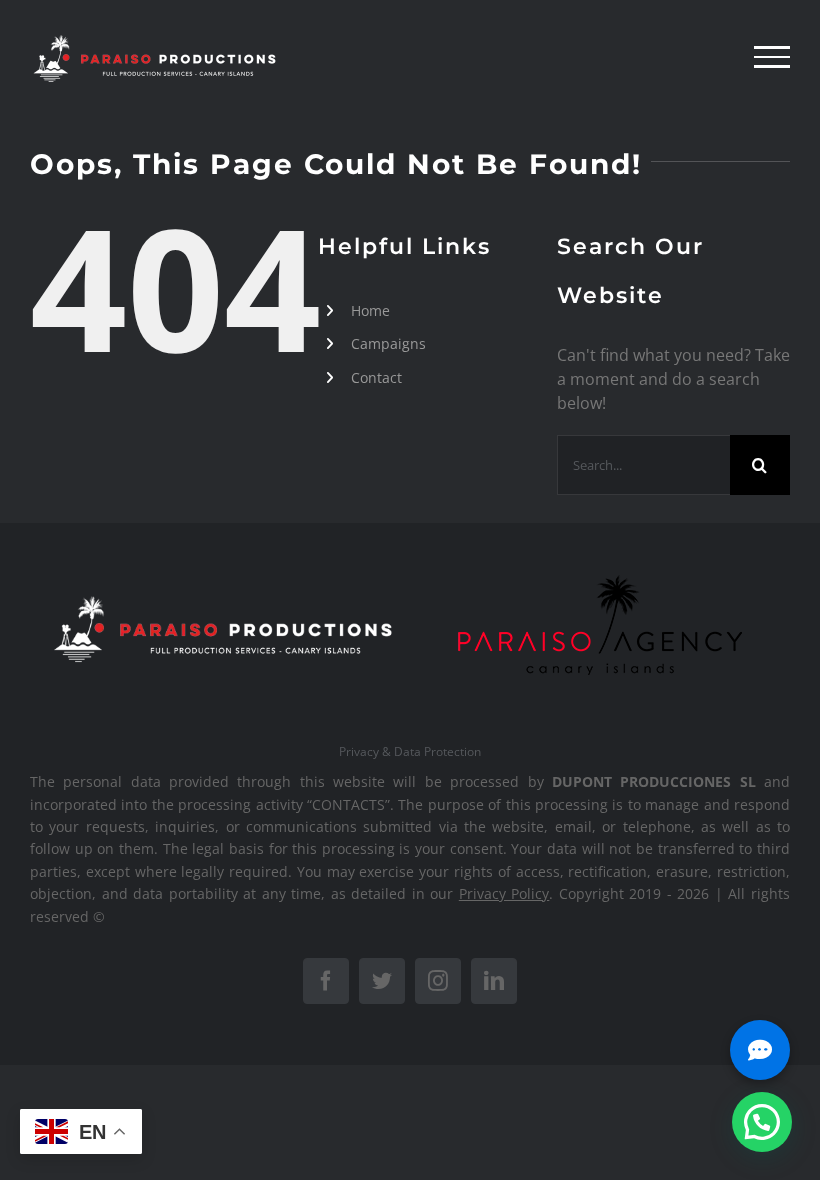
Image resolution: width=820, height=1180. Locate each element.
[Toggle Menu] (772, 57)
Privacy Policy (504, 893)
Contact (376, 377)
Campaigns (388, 343)
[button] (762, 1122)
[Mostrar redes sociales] (760, 1050)
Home (370, 310)
